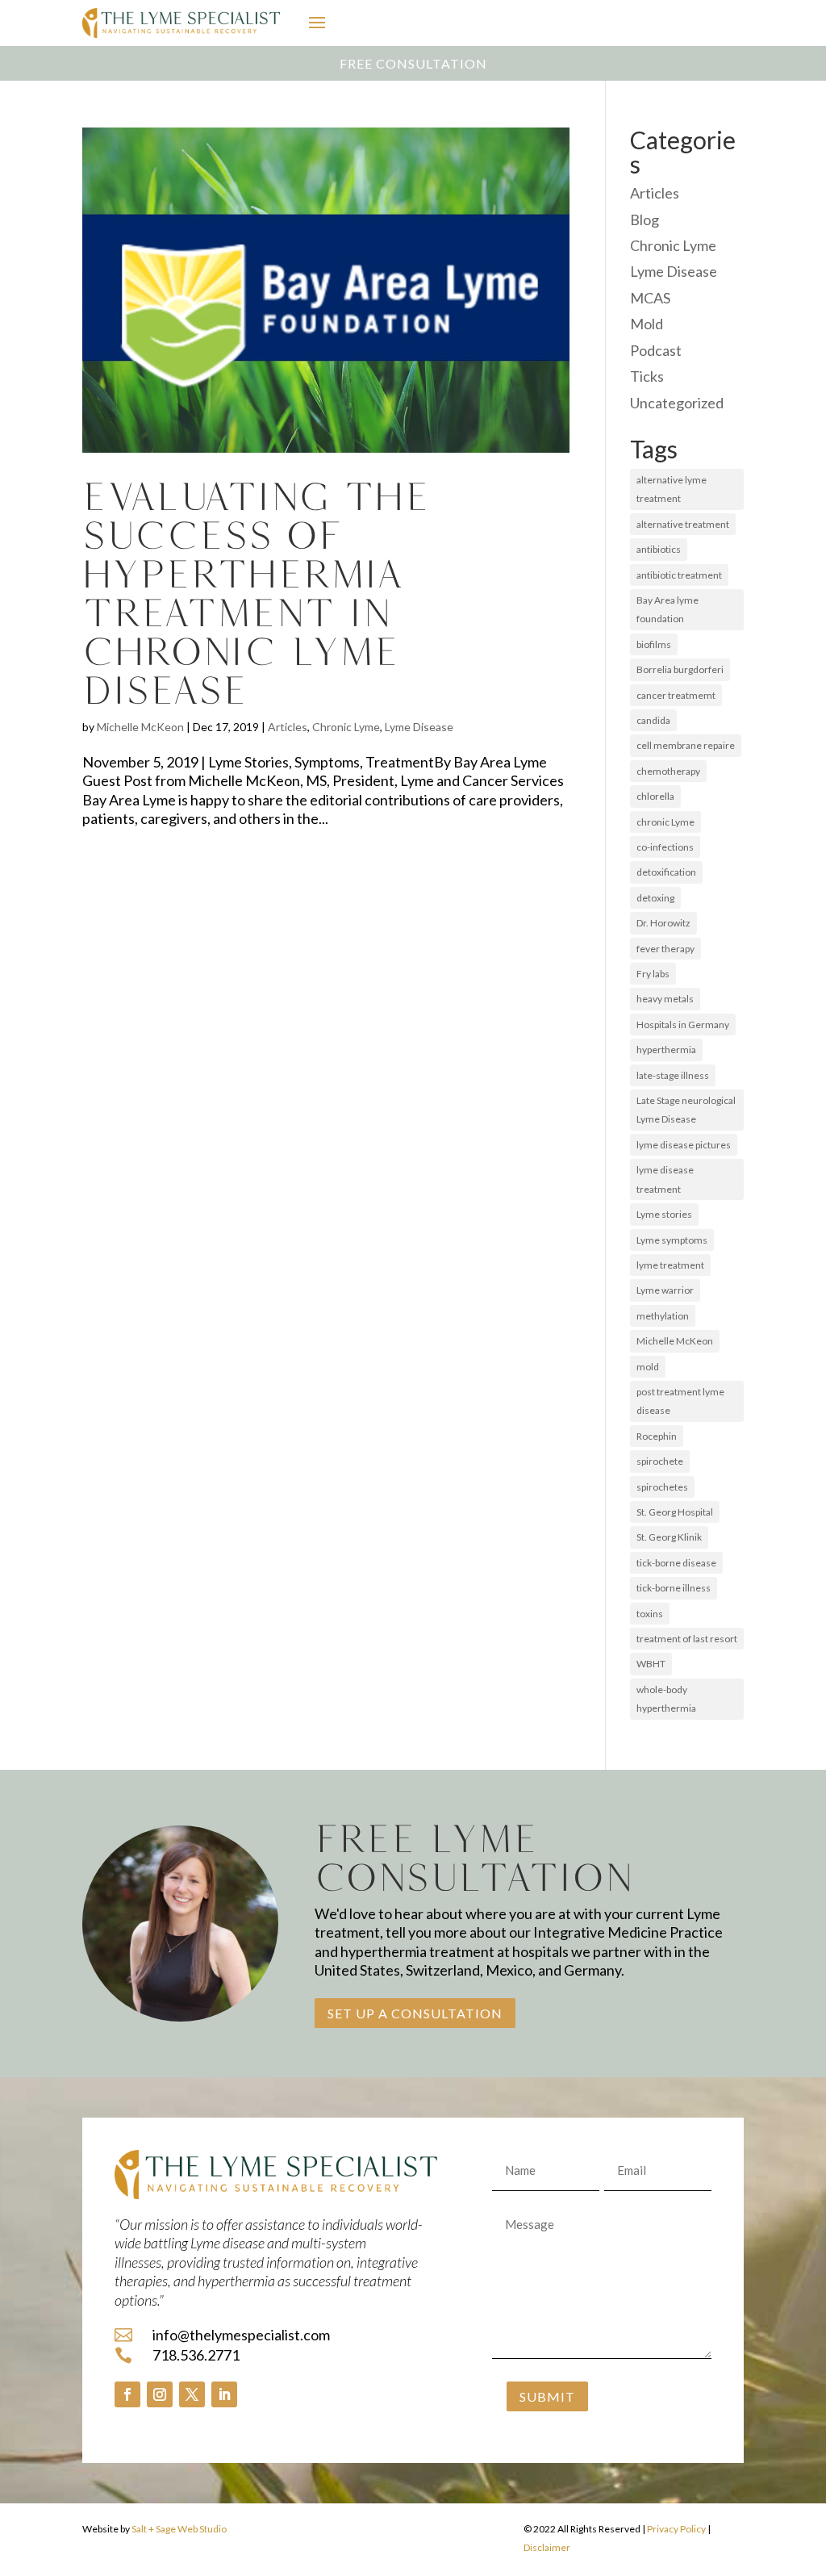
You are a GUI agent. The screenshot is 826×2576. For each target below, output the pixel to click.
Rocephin (657, 1436)
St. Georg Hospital (675, 1512)
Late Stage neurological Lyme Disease (686, 1110)
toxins (650, 1614)
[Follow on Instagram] (160, 2394)
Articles (288, 727)
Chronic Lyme (346, 727)
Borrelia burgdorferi (680, 669)
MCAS (650, 298)
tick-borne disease (676, 1563)
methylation (663, 1316)
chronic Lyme (665, 822)
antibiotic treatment (679, 575)
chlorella (655, 796)
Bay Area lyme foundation (667, 609)
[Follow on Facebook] (127, 2394)
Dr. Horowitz (663, 923)
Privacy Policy (676, 2529)
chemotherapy (668, 771)
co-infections (665, 847)
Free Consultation (413, 63)
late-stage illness (673, 1075)
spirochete (660, 1461)
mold (648, 1367)
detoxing (655, 898)
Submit (547, 2396)
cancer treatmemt (676, 695)
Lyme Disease (419, 727)
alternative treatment (683, 524)
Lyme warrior (665, 1290)
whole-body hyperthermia (666, 1699)
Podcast (656, 350)
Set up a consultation (415, 2013)
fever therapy (665, 949)
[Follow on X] (192, 2394)
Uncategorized (677, 403)
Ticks (647, 376)
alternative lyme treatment (672, 489)
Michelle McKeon (140, 727)
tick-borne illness (674, 1588)
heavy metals (665, 999)
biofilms (654, 644)
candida (653, 720)
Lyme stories (664, 1214)
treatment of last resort (687, 1639)
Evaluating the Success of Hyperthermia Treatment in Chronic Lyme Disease (256, 593)
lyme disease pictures (684, 1145)
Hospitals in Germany (683, 1025)
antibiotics (659, 549)
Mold (647, 324)
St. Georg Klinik (669, 1537)
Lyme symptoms (672, 1240)
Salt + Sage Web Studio (179, 2529)
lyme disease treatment (665, 1179)
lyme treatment (670, 1265)
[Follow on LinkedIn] (224, 2394)
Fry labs (653, 974)
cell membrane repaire (686, 745)
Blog (645, 220)
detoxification (666, 872)
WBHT (651, 1664)
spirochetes (662, 1487)
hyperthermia (666, 1050)
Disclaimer (547, 2547)
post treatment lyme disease (680, 1401)
